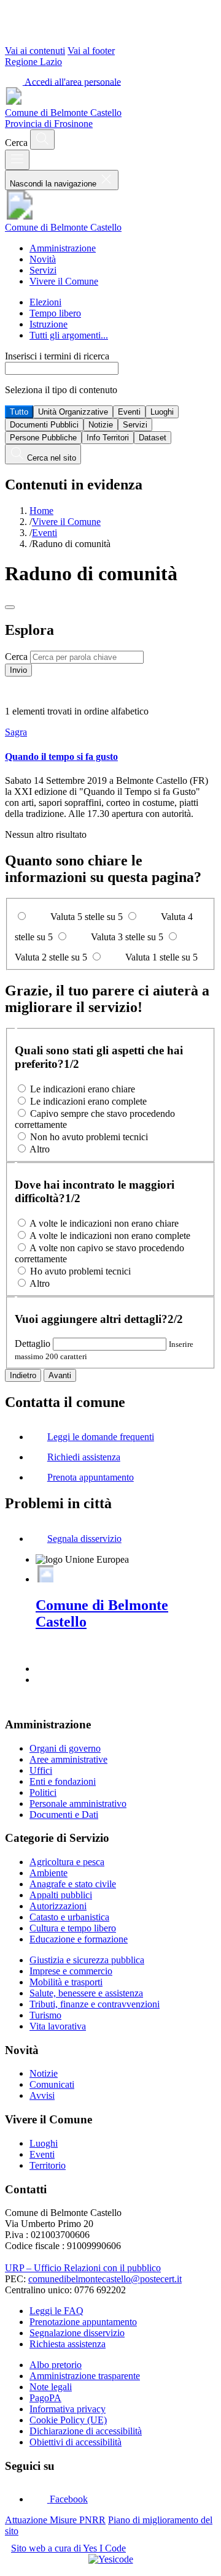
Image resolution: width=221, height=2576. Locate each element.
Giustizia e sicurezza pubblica (87, 1960)
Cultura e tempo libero (73, 1928)
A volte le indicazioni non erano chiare (104, 1223)
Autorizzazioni (58, 1906)
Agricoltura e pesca (67, 1862)
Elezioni (45, 302)
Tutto (19, 412)
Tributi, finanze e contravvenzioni (95, 2004)
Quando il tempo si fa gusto (61, 757)
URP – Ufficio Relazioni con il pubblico (83, 2268)
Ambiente (48, 1873)
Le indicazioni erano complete (88, 1101)
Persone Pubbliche (43, 438)
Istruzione (48, 324)
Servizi (43, 270)
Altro (40, 1149)
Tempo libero (55, 313)
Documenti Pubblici (44, 425)
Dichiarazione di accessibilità (86, 2431)
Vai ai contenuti (35, 51)
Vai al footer (91, 51)
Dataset (153, 438)
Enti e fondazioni (63, 1781)
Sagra (16, 732)
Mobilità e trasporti (66, 1982)
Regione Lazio (33, 62)
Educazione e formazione (79, 1939)
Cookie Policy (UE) (68, 2420)
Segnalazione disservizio (77, 2333)
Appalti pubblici (61, 1895)
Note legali (51, 2387)
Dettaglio (33, 1344)
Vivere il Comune (64, 281)
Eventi (129, 412)
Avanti (60, 1375)
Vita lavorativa (58, 2026)
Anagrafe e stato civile (73, 1884)
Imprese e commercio (71, 1971)
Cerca (16, 657)
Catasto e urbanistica (69, 1917)
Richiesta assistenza (68, 2344)
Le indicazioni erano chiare (83, 1089)
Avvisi (42, 2095)
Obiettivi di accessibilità (76, 2442)
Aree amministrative (68, 1759)
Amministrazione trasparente (85, 2376)
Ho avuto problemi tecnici (80, 1271)
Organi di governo (65, 1748)
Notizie (101, 425)
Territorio (48, 2165)
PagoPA (45, 2398)
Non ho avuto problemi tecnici (89, 1137)
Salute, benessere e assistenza (86, 1993)
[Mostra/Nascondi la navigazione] (17, 160)
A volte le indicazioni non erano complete (110, 1236)
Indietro (23, 1375)
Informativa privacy (68, 2409)
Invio (18, 670)
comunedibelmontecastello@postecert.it (105, 2279)
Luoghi (162, 412)
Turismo (45, 2015)
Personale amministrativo (78, 1804)
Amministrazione (63, 248)
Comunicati (52, 2084)
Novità (43, 259)
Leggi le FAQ (56, 2311)
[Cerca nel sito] (42, 140)
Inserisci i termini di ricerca (57, 356)
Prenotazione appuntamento (83, 2322)
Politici (43, 1792)
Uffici (41, 1770)
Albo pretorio (56, 2365)
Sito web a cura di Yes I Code (68, 2548)
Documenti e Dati (64, 1815)
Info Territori (108, 438)
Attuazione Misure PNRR (55, 2520)
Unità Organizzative (73, 412)
